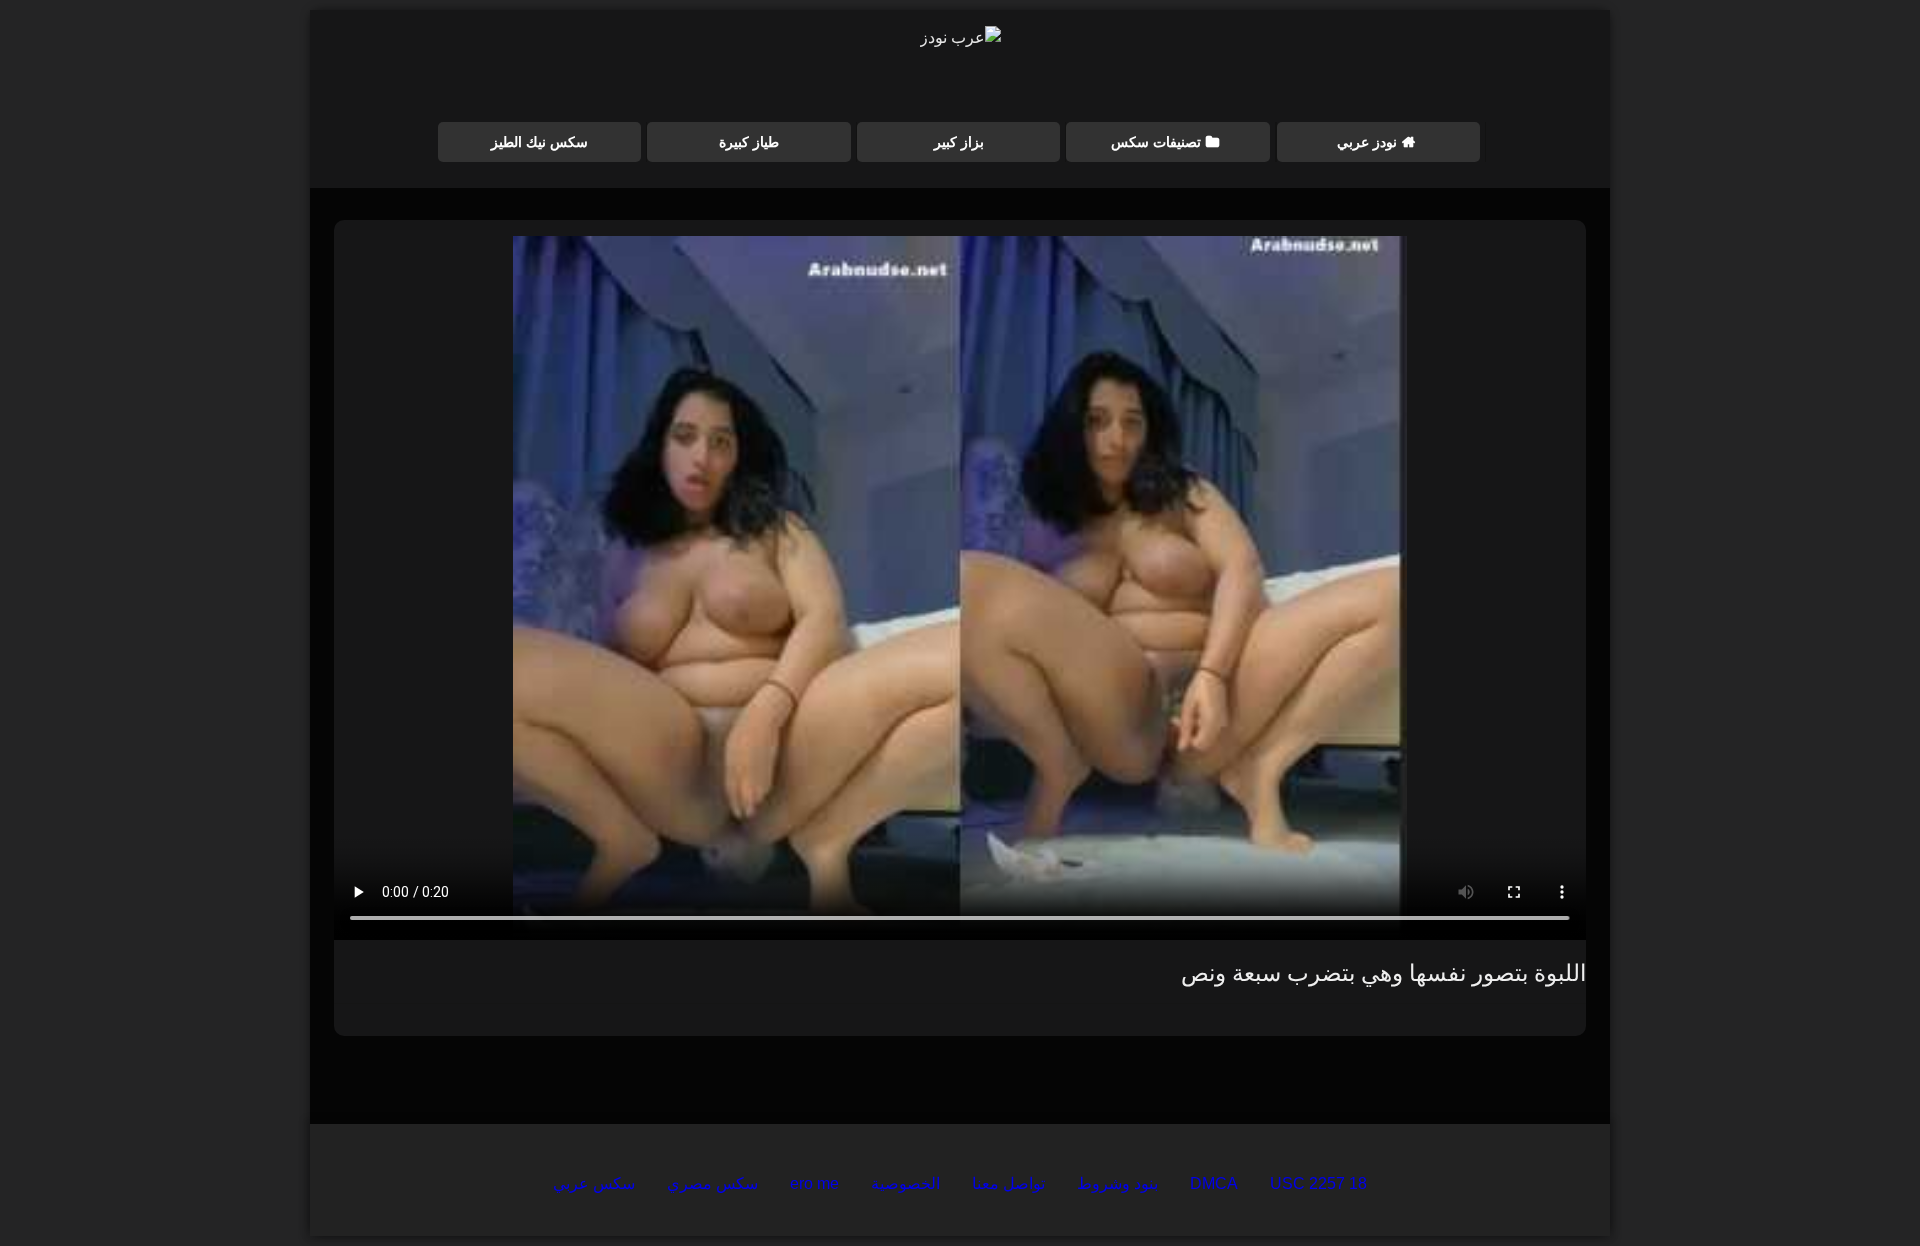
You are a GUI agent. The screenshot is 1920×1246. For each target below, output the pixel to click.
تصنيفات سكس (1156, 142)
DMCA (1214, 1183)
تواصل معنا (1008, 1183)
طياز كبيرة (749, 142)
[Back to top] (1858, 1186)
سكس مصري (712, 1183)
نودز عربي (1367, 142)
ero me (814, 1183)
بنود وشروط (1117, 1183)
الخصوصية (905, 1183)
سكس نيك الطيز (539, 142)
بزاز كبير (959, 142)
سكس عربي (594, 1183)
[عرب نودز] (960, 38)
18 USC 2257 (1318, 1183)
